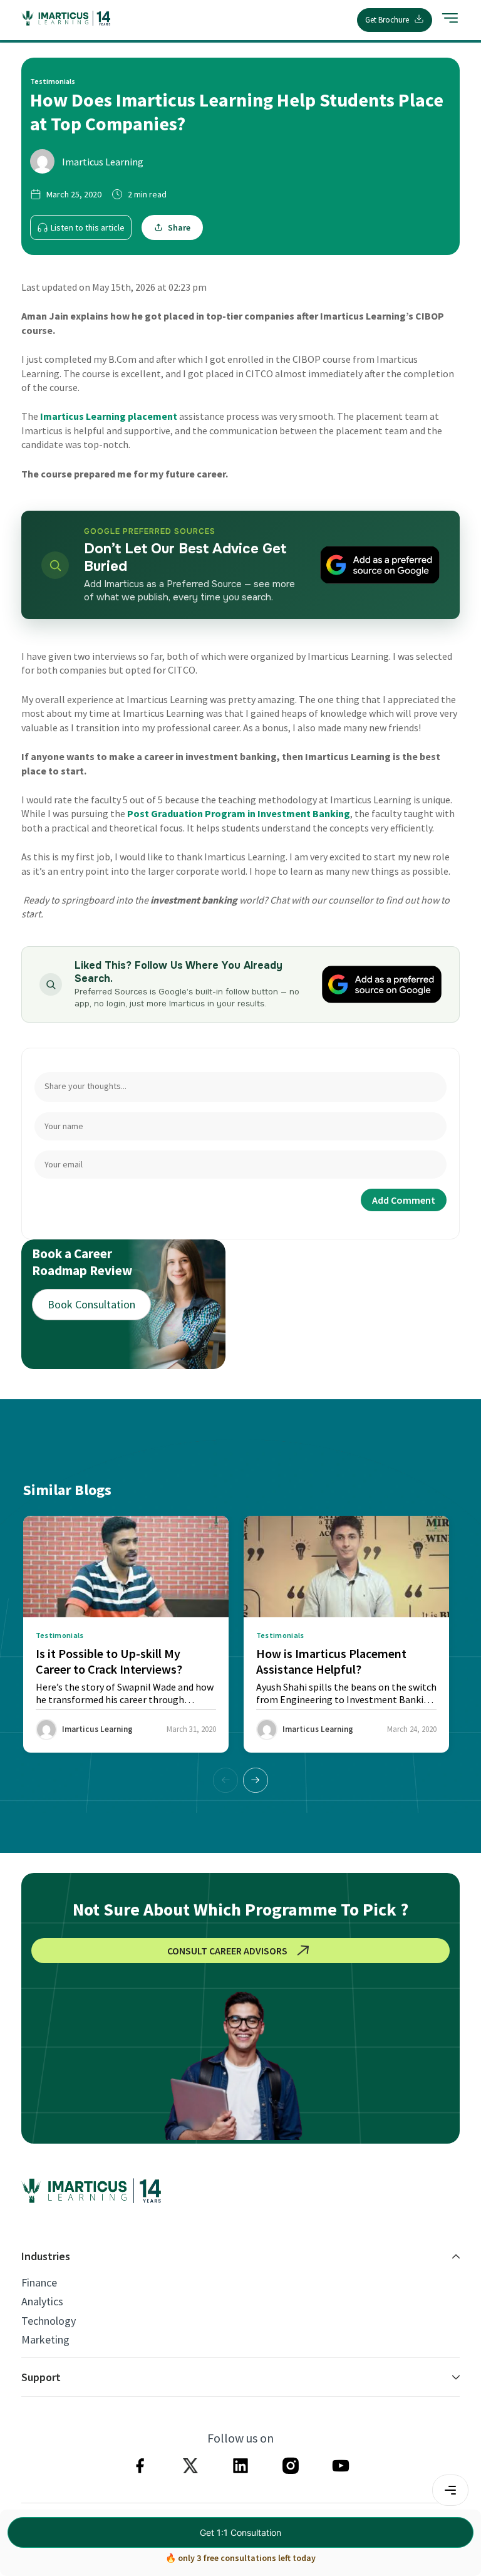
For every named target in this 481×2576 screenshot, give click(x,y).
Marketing (45, 2340)
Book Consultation (91, 1304)
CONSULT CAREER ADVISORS (227, 1951)
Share (179, 227)
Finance (39, 2283)
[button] (256, 1780)
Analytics (42, 2302)
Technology (49, 2321)
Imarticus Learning (103, 162)
